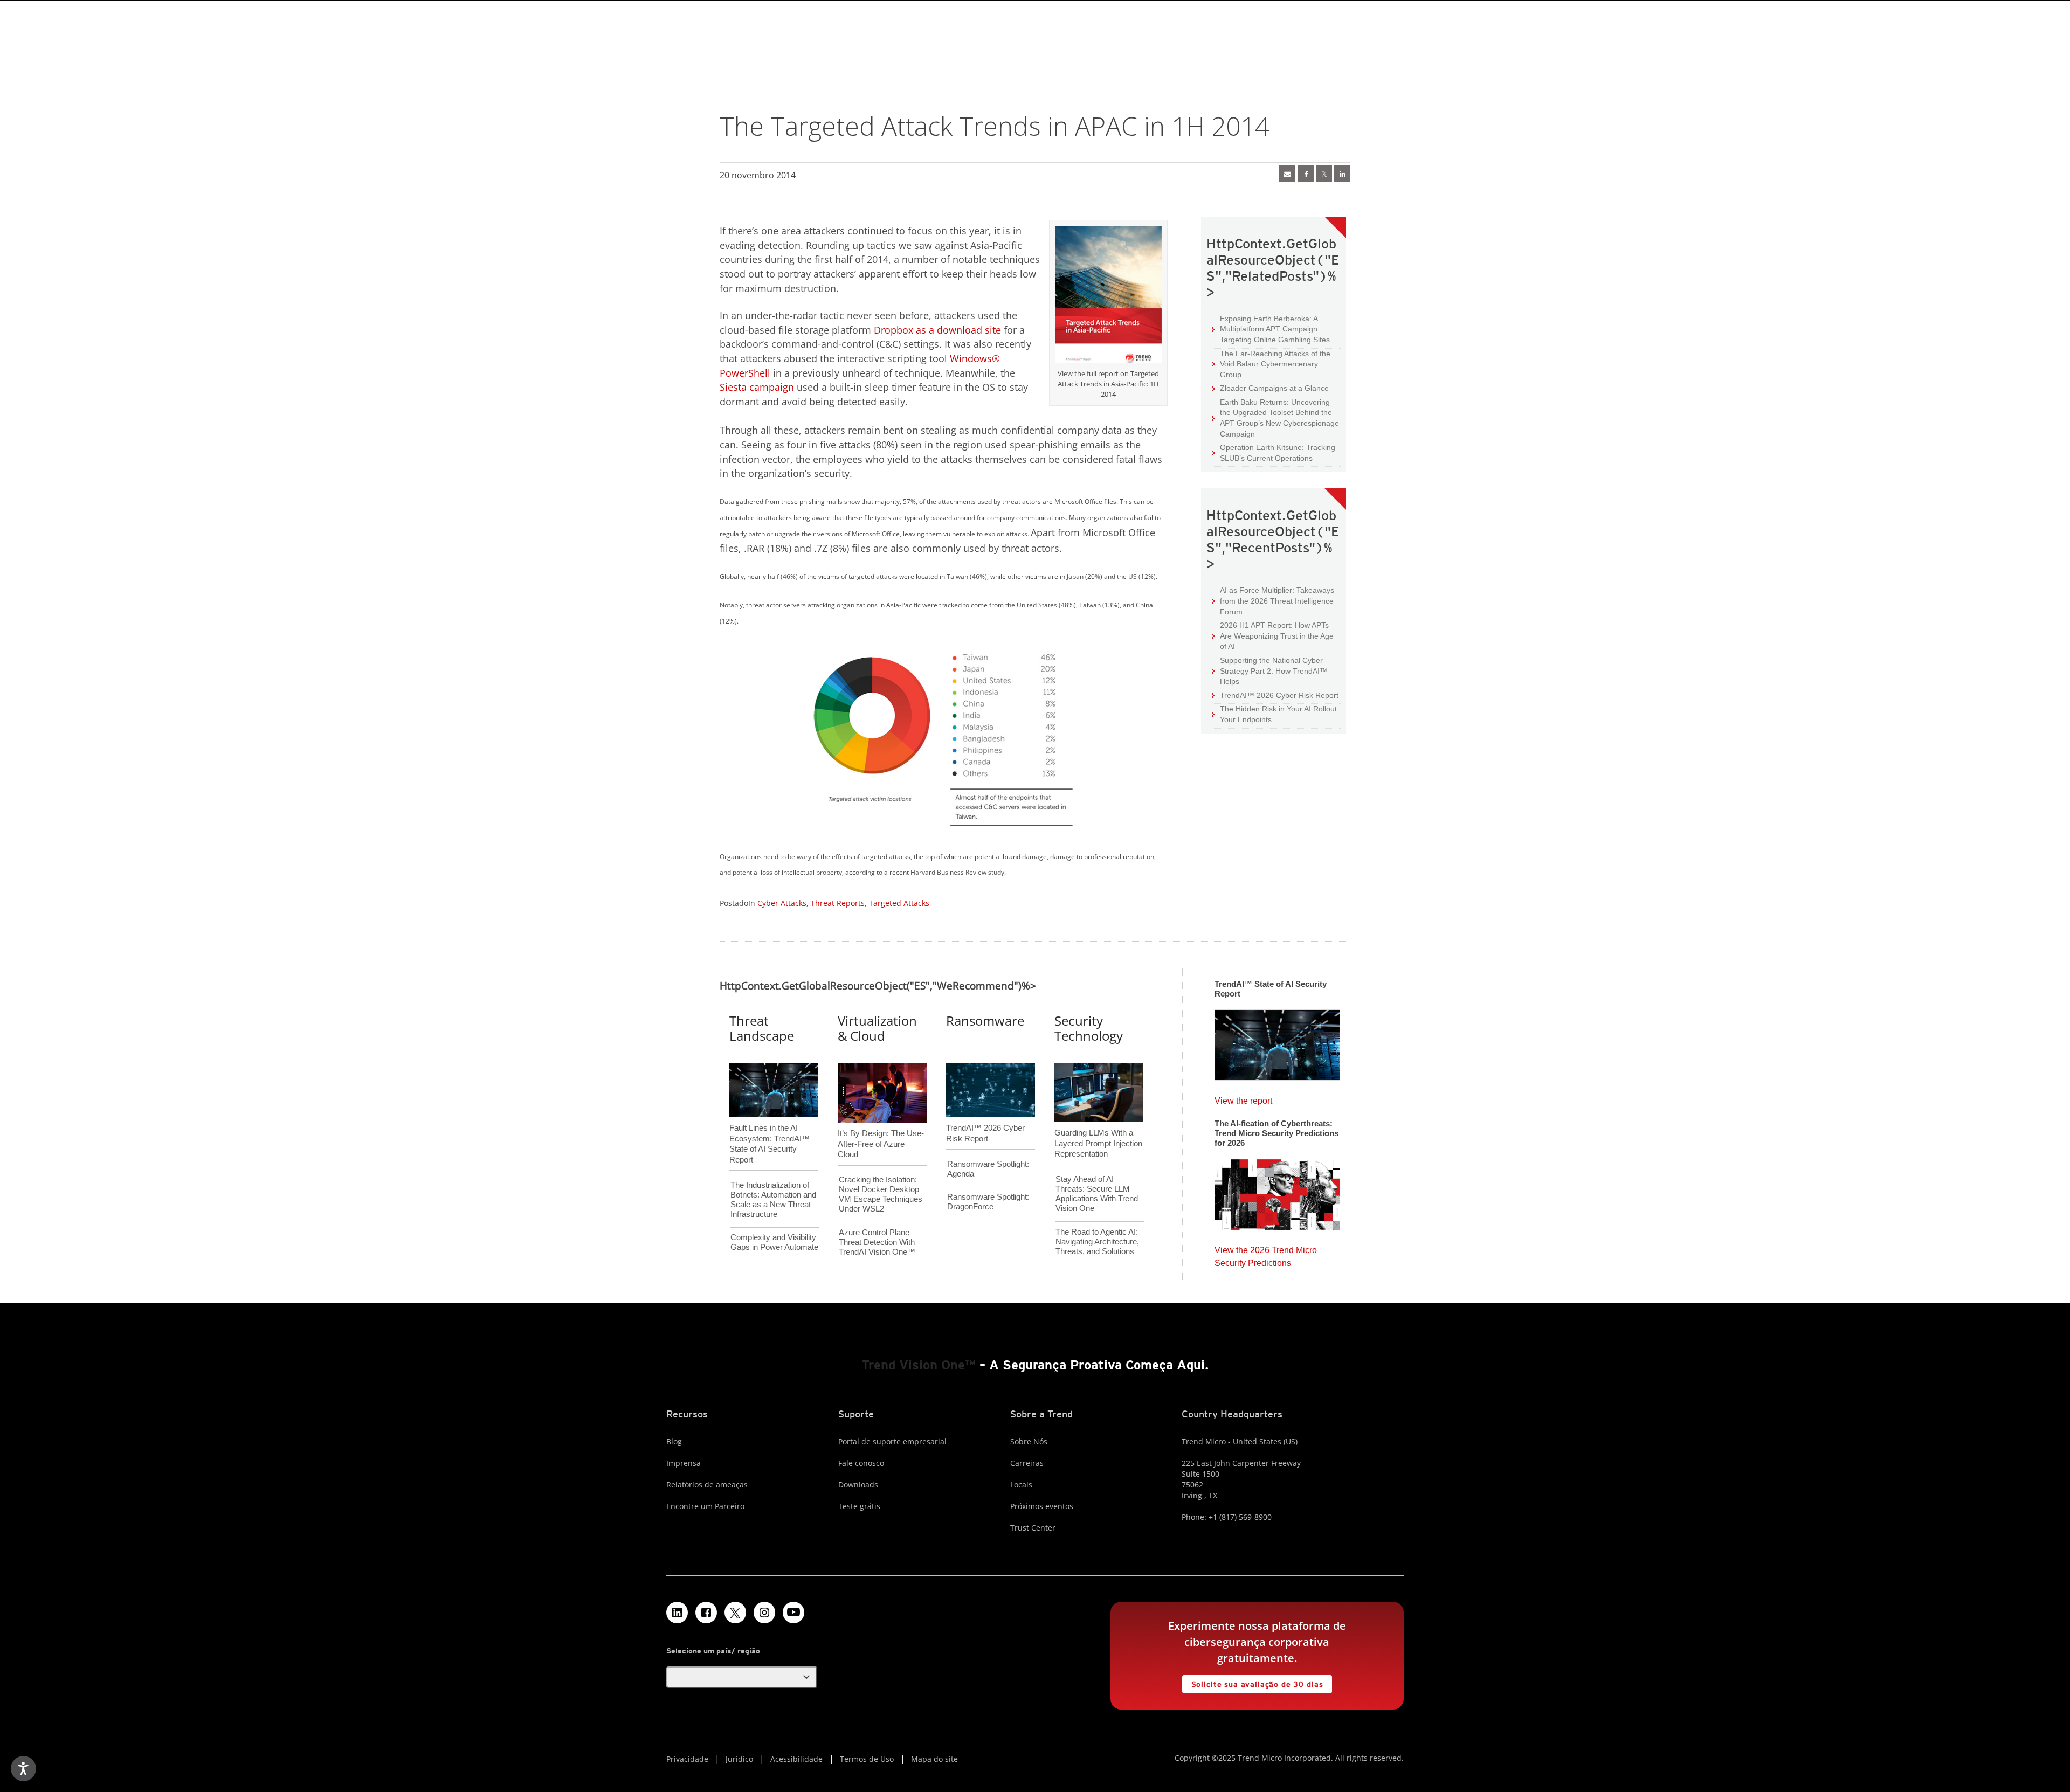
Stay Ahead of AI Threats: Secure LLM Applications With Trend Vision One (1097, 1193)
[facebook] (1306, 174)
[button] (742, 1677)
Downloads (858, 1485)
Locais (1021, 1485)
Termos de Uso (867, 1759)
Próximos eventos (1042, 1506)
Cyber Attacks (782, 903)
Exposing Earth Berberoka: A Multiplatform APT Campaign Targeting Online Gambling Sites (1271, 329)
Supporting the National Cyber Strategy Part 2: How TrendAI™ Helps (1269, 670)
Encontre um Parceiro (705, 1506)
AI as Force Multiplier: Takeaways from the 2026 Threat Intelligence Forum (1273, 600)
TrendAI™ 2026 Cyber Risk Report (1279, 695)
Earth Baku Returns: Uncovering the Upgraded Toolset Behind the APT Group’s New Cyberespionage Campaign (1275, 418)
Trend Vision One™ (919, 1365)
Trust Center (1033, 1528)
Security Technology (1089, 1028)
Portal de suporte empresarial (892, 1441)
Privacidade (687, 1759)
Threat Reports (838, 903)
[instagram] (764, 1613)
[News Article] (1287, 174)
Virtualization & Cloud (877, 1028)
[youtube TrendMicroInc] (793, 1613)
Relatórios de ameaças (707, 1485)
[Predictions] (1277, 1191)
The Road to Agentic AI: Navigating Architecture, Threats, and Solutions (1097, 1241)
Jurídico (739, 1759)
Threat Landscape (762, 1028)
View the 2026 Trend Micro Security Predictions (1266, 1254)
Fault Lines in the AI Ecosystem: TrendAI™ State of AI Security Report (770, 1126)
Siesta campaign (757, 387)
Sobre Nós (1029, 1441)
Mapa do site (934, 1759)
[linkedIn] (1342, 174)
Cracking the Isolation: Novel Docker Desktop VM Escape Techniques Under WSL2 (881, 1194)
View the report (1243, 1098)
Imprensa (684, 1463)
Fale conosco (861, 1463)
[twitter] (1324, 174)
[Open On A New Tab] (1108, 296)
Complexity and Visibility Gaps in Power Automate (774, 1242)
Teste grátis (859, 1506)
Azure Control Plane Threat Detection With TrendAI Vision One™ (877, 1242)
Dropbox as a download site (937, 330)
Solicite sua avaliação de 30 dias (1253, 1682)
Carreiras (1027, 1463)
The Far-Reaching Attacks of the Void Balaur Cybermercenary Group (1271, 364)
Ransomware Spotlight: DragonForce (988, 1202)
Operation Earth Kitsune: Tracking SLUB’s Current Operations (1274, 452)
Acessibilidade (796, 1759)
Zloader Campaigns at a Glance (1270, 388)
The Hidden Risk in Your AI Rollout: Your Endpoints (1275, 714)
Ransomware (985, 1020)
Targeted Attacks (899, 903)
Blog (674, 1441)
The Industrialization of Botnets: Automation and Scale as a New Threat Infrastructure (773, 1199)
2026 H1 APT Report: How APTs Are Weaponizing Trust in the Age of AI (1273, 635)
